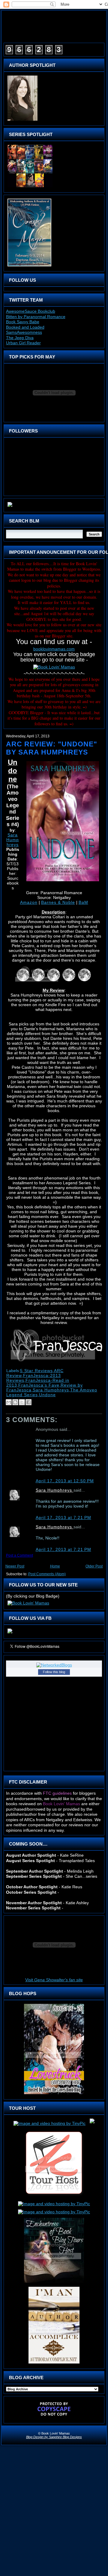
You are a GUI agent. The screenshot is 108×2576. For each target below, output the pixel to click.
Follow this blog (54, 1672)
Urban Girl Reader (23, 343)
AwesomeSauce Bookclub (31, 311)
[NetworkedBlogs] (54, 1665)
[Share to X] (22, 1402)
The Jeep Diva (20, 338)
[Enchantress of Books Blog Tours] (54, 2283)
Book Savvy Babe (23, 322)
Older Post (94, 1566)
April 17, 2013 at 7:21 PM (63, 1517)
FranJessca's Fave (39, 1385)
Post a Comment (19, 1555)
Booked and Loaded (25, 327)
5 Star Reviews (36, 1371)
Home (55, 1566)
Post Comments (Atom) (47, 1574)
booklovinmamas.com (54, 649)
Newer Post (15, 1566)
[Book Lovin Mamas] (10, 1633)
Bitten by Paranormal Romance (36, 317)
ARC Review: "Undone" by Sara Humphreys (52, 748)
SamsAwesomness (24, 332)
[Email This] (9, 1402)
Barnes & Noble (58, 902)
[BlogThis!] (15, 1402)
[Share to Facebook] (28, 1402)
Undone (47, 1395)
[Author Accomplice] (54, 2364)
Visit (54, 1980)
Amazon (29, 902)
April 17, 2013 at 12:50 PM (65, 1481)
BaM (83, 902)
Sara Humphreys (13, 840)
